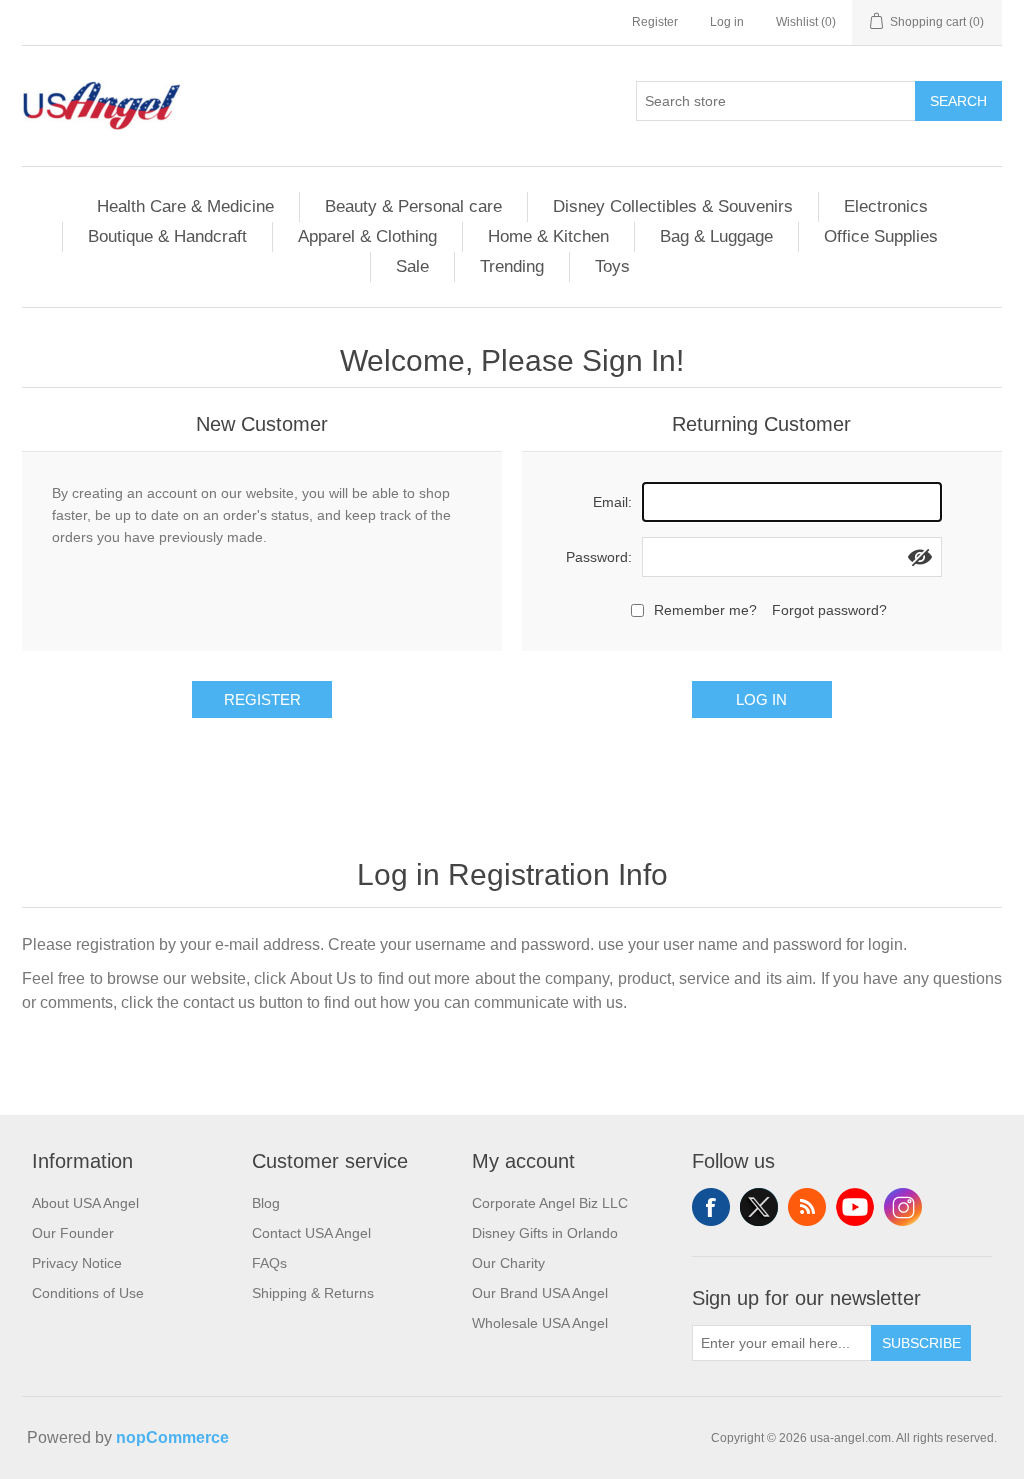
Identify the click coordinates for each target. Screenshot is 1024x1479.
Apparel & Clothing (367, 236)
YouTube (855, 1207)
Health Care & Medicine (185, 206)
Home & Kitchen (548, 236)
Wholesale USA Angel (540, 1323)
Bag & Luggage (716, 236)
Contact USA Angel (311, 1233)
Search (958, 101)
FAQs (269, 1263)
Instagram (903, 1207)
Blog (266, 1203)
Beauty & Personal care (413, 206)
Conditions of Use (88, 1293)
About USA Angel (85, 1203)
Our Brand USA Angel (540, 1293)
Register (655, 22)
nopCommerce (172, 1437)
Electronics (886, 206)
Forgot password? (829, 610)
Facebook (711, 1207)
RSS (807, 1207)
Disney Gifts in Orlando (545, 1233)
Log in (727, 22)
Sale (412, 266)
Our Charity (508, 1263)
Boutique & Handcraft (167, 236)
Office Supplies (881, 236)
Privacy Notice (77, 1263)
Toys (612, 266)
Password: (599, 557)
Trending (512, 266)
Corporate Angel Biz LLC (550, 1203)
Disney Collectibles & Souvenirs (673, 206)
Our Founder (73, 1233)
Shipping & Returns (313, 1293)
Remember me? (705, 610)
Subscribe (921, 1343)
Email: (612, 502)
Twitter (759, 1207)
